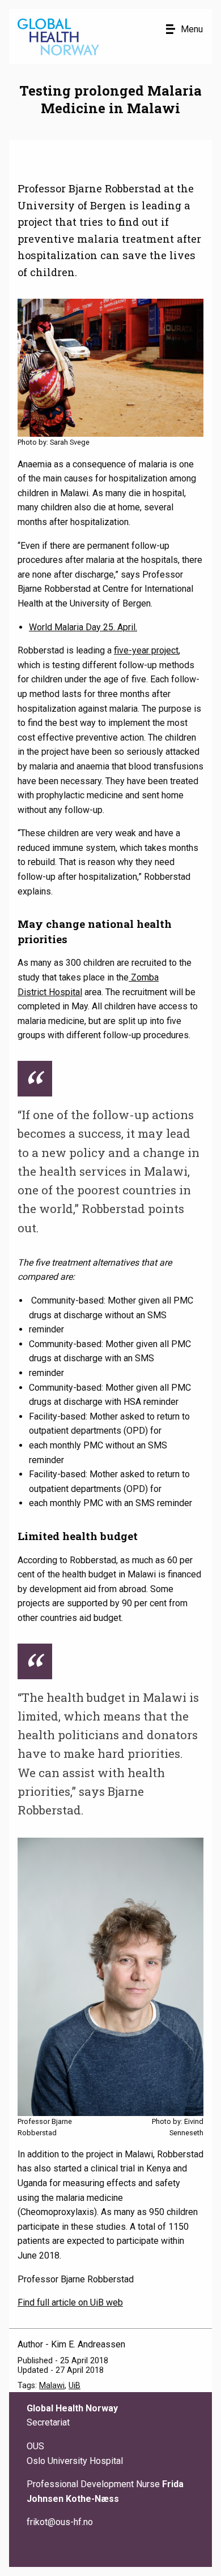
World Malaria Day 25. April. (83, 627)
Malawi (52, 2386)
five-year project (146, 650)
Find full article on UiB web (70, 2302)
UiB (75, 2386)
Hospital (65, 992)
